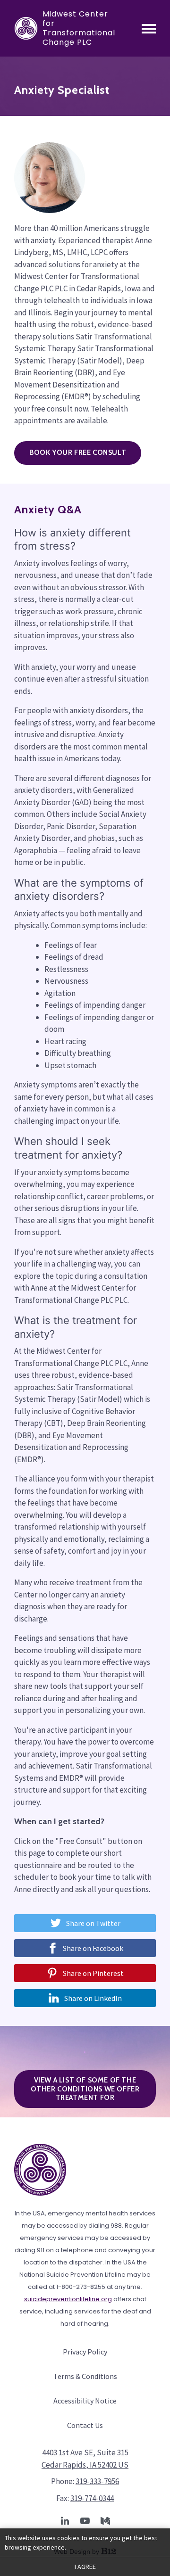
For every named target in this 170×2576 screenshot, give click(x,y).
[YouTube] (85, 2521)
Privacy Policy (85, 2352)
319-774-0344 (92, 2498)
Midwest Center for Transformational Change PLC (79, 28)
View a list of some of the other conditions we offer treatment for (85, 2089)
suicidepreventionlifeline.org (68, 2299)
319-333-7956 (97, 2481)
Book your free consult (78, 453)
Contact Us (85, 2425)
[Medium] (105, 2521)
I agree (85, 2567)
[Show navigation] (149, 28)
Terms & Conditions (85, 2376)
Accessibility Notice (85, 2401)
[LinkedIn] (65, 2521)
